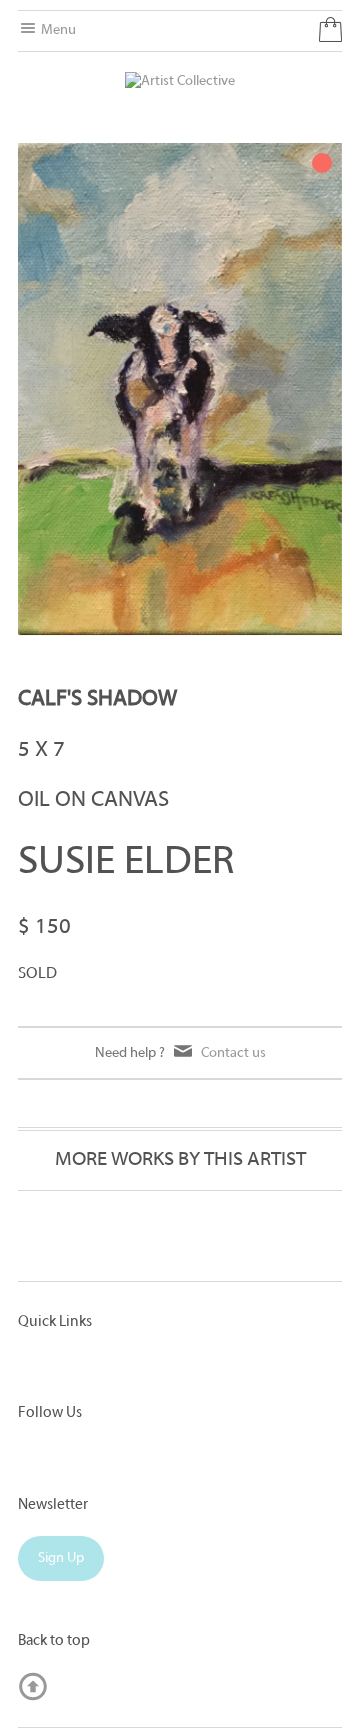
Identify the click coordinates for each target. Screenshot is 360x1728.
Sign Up (61, 1558)
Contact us (233, 1052)
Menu (57, 30)
